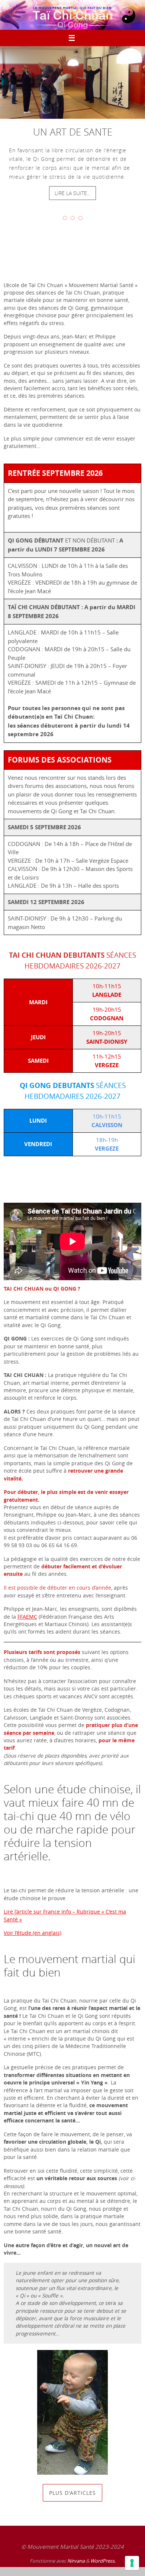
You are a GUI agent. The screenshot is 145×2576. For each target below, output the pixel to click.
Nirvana (76, 2561)
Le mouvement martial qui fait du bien (70, 1966)
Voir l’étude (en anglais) (33, 1933)
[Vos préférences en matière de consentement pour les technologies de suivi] (132, 2563)
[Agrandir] (98, 2360)
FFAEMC (27, 1617)
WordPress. (103, 2561)
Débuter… (30, 1178)
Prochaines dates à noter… (72, 249)
